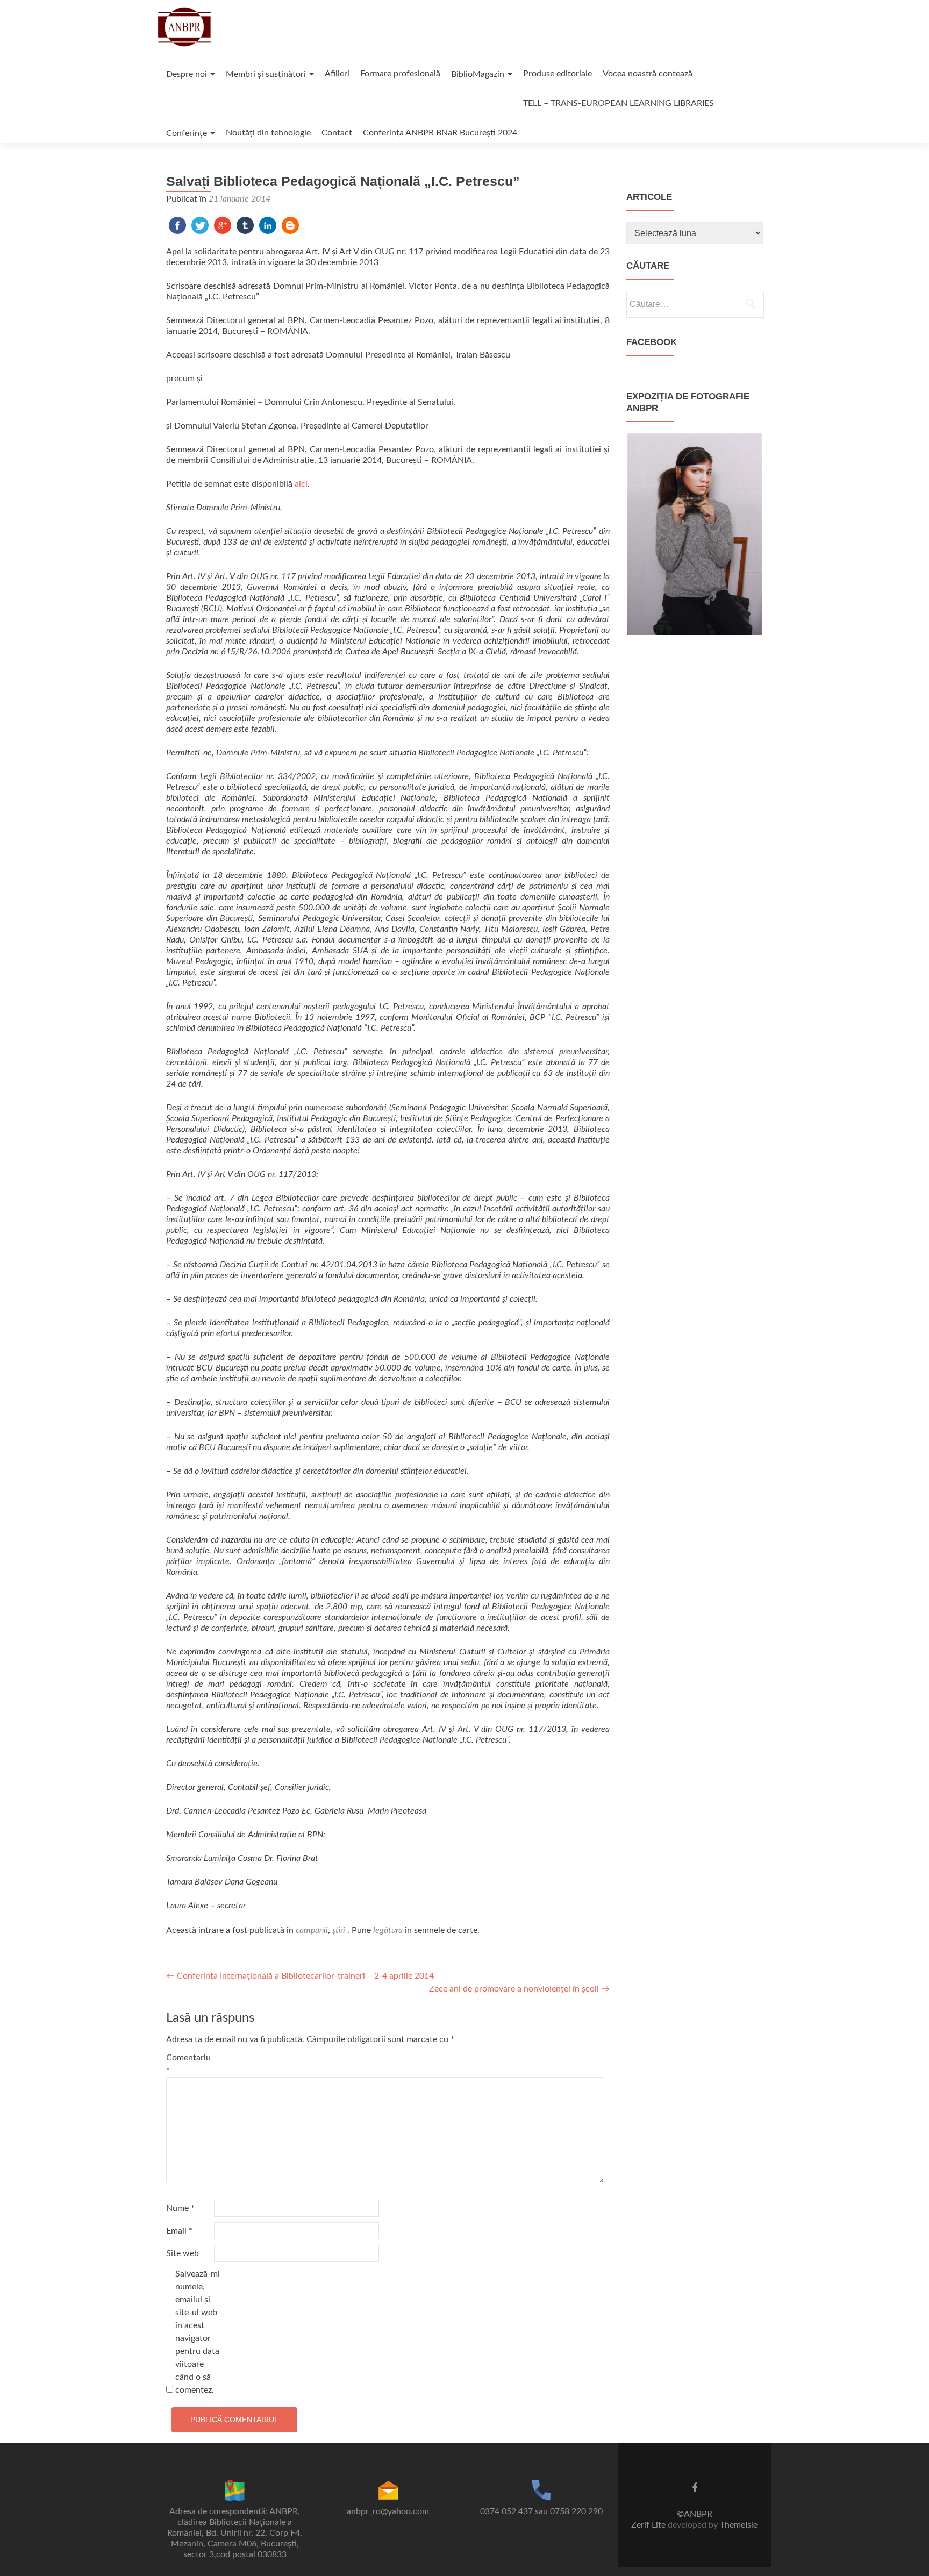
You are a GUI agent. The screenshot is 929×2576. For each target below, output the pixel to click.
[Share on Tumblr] (245, 225)
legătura (388, 1930)
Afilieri (337, 74)
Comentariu (188, 2064)
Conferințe (187, 133)
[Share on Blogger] (290, 225)
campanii (312, 1930)
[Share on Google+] (223, 225)
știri (339, 1930)
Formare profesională (400, 74)
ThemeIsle (739, 2525)
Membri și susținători (266, 74)
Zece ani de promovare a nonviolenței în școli (519, 1989)
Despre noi (187, 74)
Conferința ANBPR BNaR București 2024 (440, 133)
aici (301, 484)
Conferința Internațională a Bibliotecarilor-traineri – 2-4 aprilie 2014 (300, 1976)
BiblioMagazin (478, 74)
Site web (183, 2253)
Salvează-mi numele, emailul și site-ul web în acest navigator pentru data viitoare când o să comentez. (198, 2332)
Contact (337, 133)
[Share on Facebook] (177, 225)
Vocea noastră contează (648, 74)
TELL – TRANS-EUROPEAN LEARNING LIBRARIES (619, 103)
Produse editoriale (558, 74)
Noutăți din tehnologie (268, 133)
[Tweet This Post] (200, 225)
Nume (180, 2208)
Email (179, 2231)
